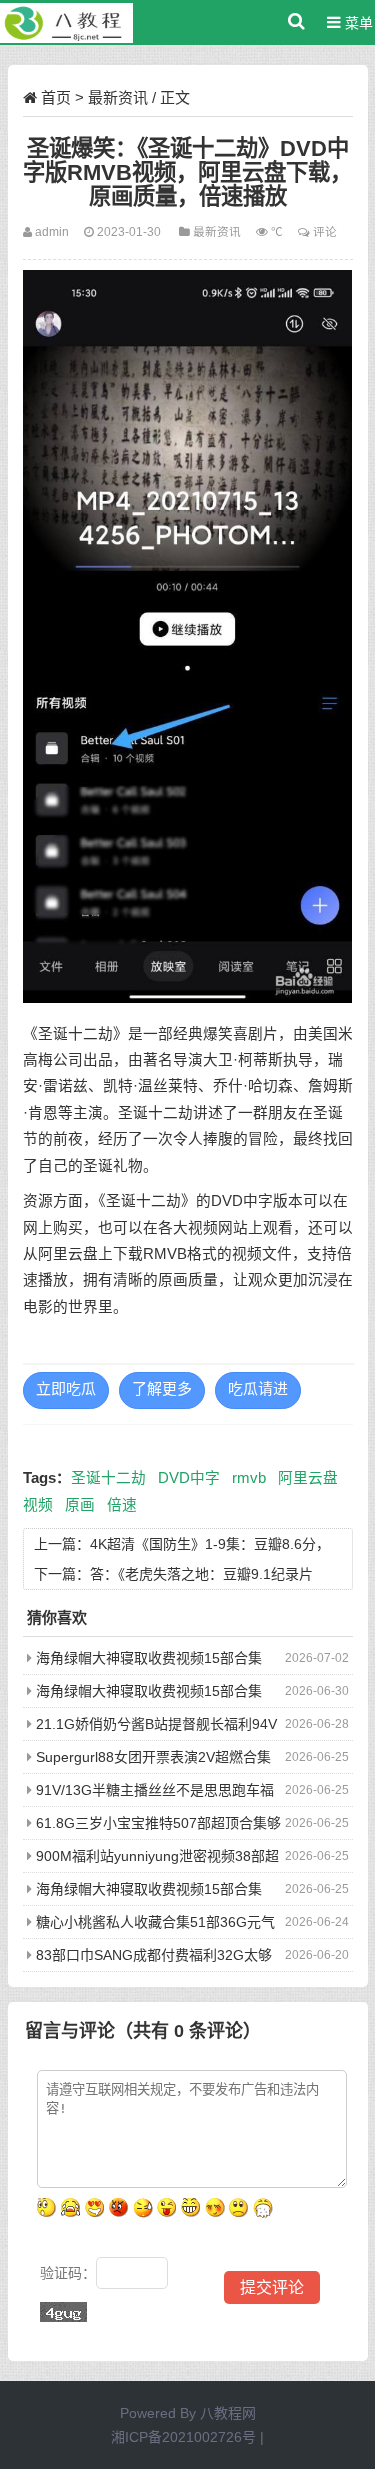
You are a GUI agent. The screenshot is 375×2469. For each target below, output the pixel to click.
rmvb (249, 1478)
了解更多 (162, 1389)
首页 (56, 97)
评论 (325, 231)
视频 (38, 1505)
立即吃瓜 (66, 1389)
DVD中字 (189, 1478)
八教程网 (228, 2413)
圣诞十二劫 (108, 1478)
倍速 (122, 1505)
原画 (80, 1505)
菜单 (357, 23)
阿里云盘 (308, 1478)
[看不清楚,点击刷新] (63, 2312)
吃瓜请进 (258, 1389)
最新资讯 (118, 97)
